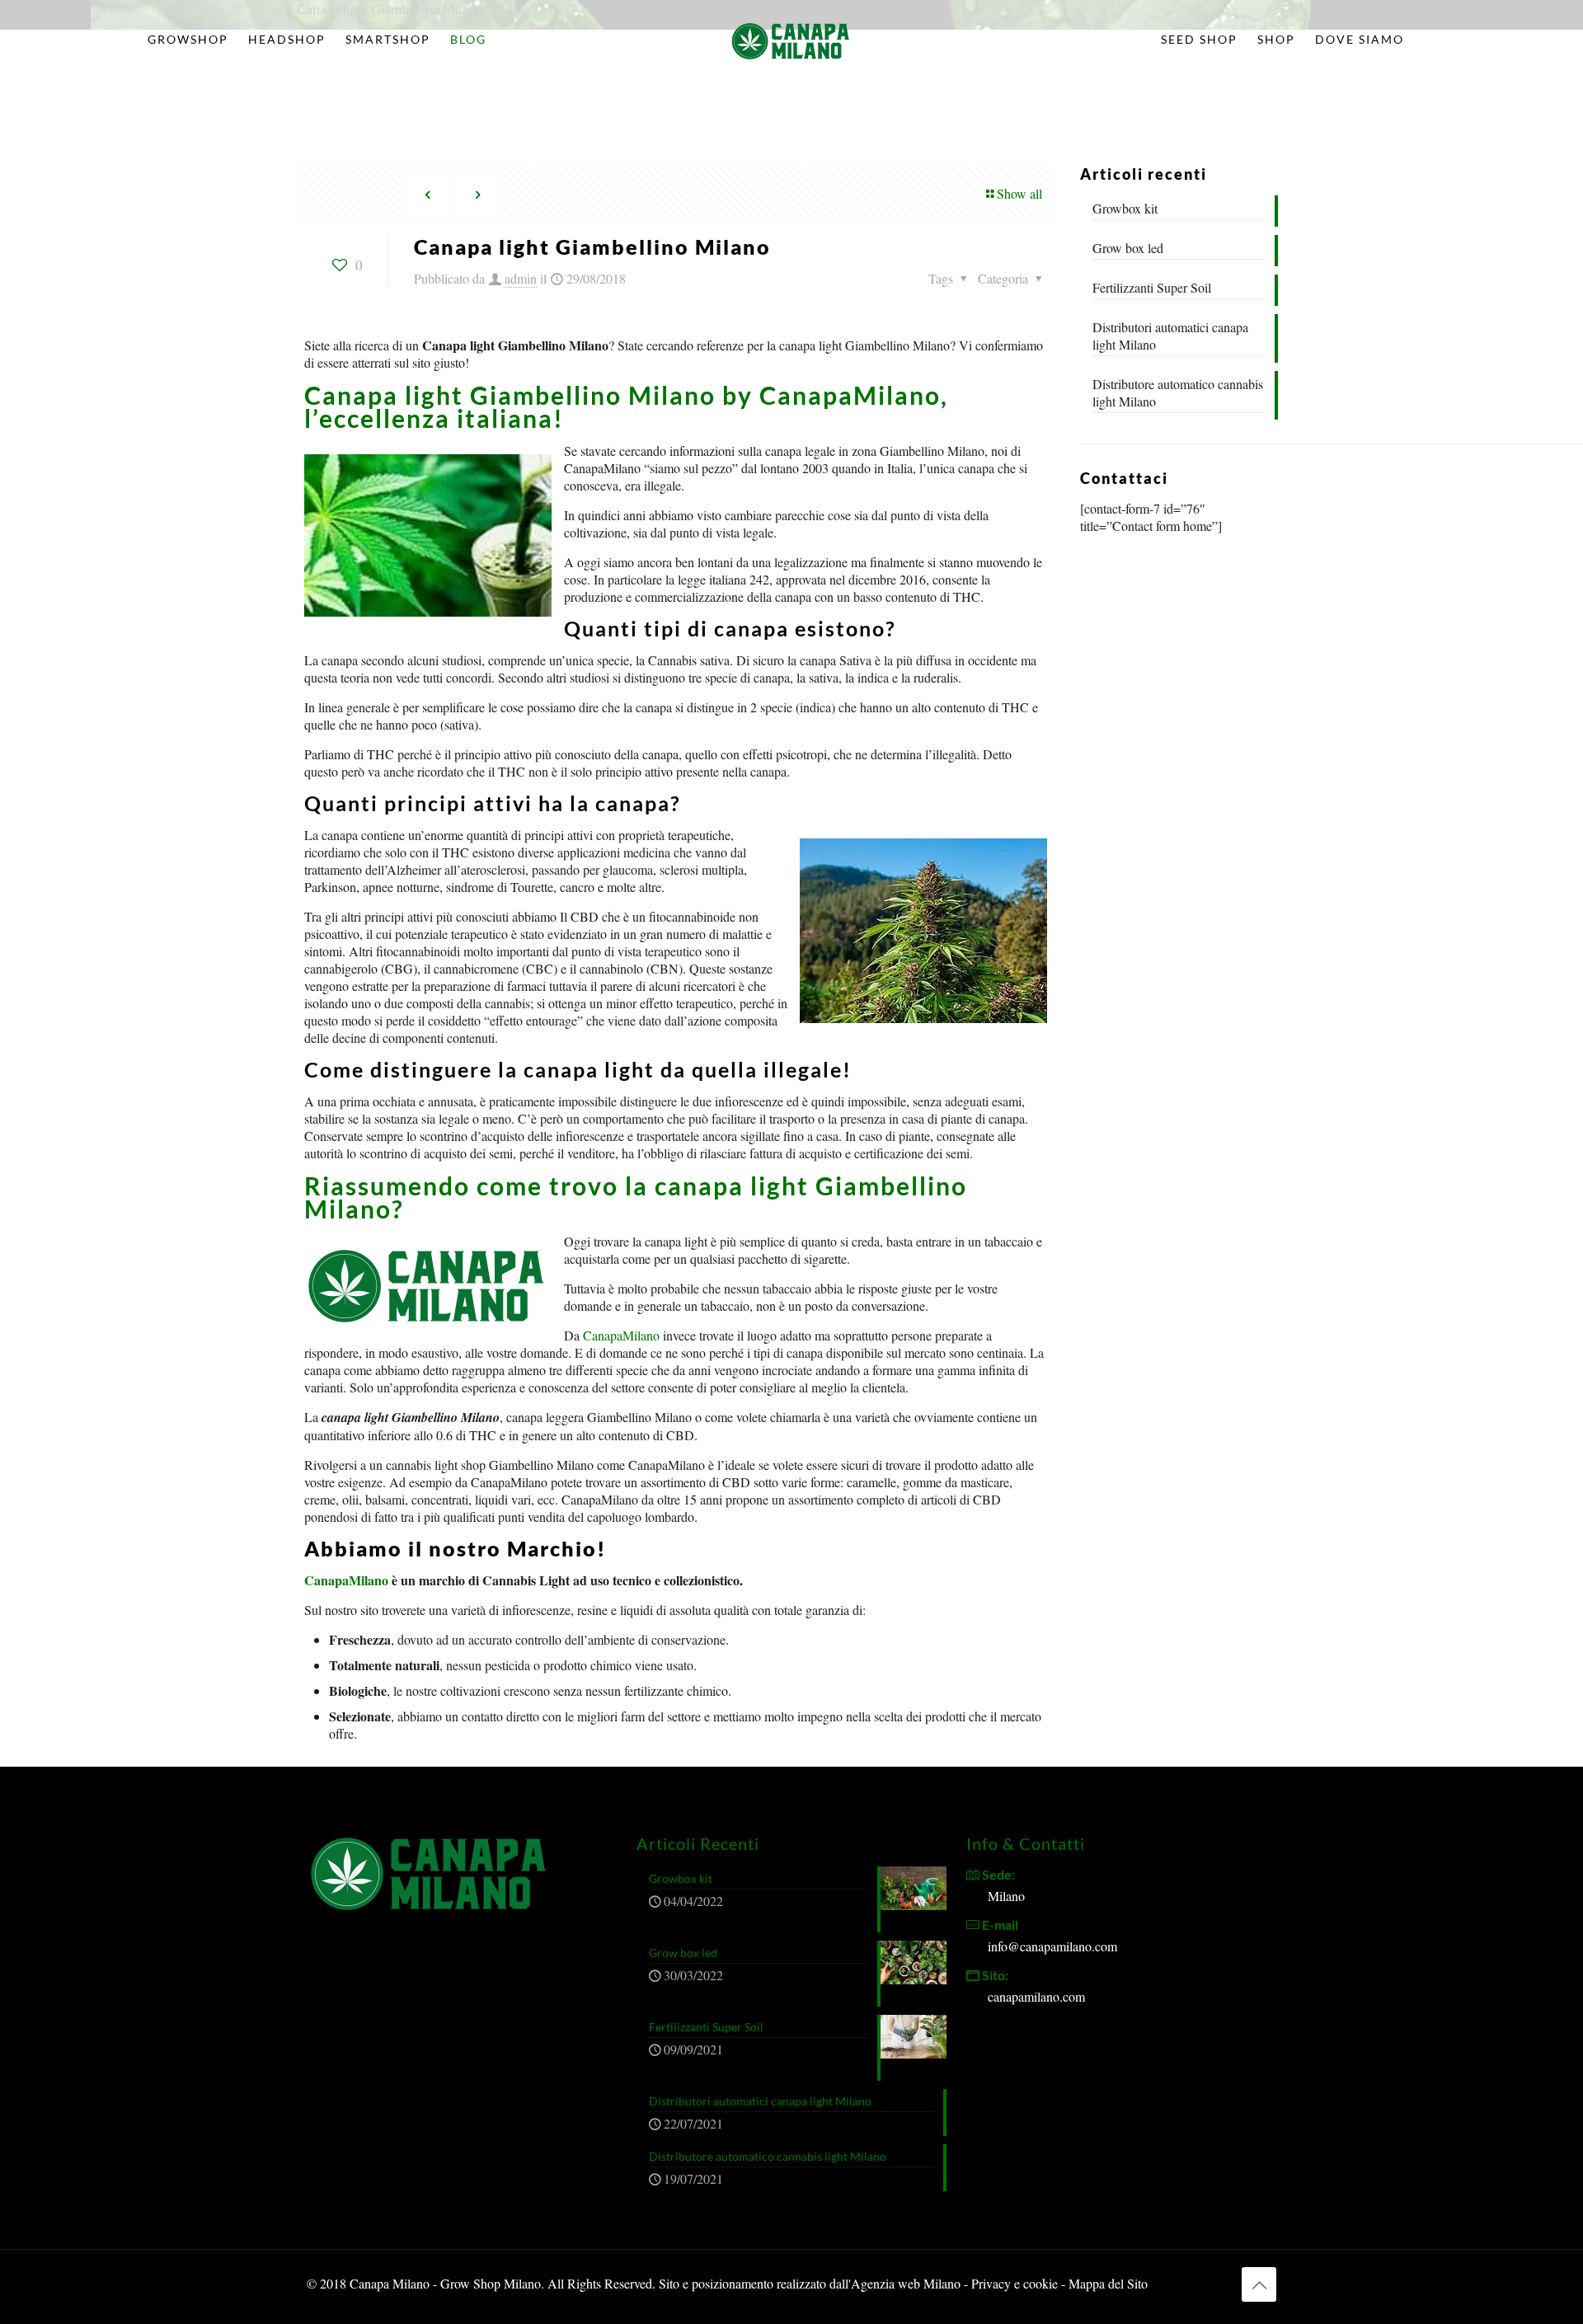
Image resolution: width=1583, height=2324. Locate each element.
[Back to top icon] (1259, 2284)
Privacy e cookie (1016, 2283)
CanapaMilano (621, 1335)
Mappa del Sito (1108, 2283)
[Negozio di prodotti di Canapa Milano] (792, 40)
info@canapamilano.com (1052, 1946)
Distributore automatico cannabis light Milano (1178, 392)
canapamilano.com (1036, 1996)
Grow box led (1128, 248)
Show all (1019, 193)
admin (521, 278)
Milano (1006, 1896)
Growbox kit (1125, 208)
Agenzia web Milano (906, 2283)
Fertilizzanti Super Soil (1152, 287)
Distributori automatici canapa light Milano (1170, 336)
